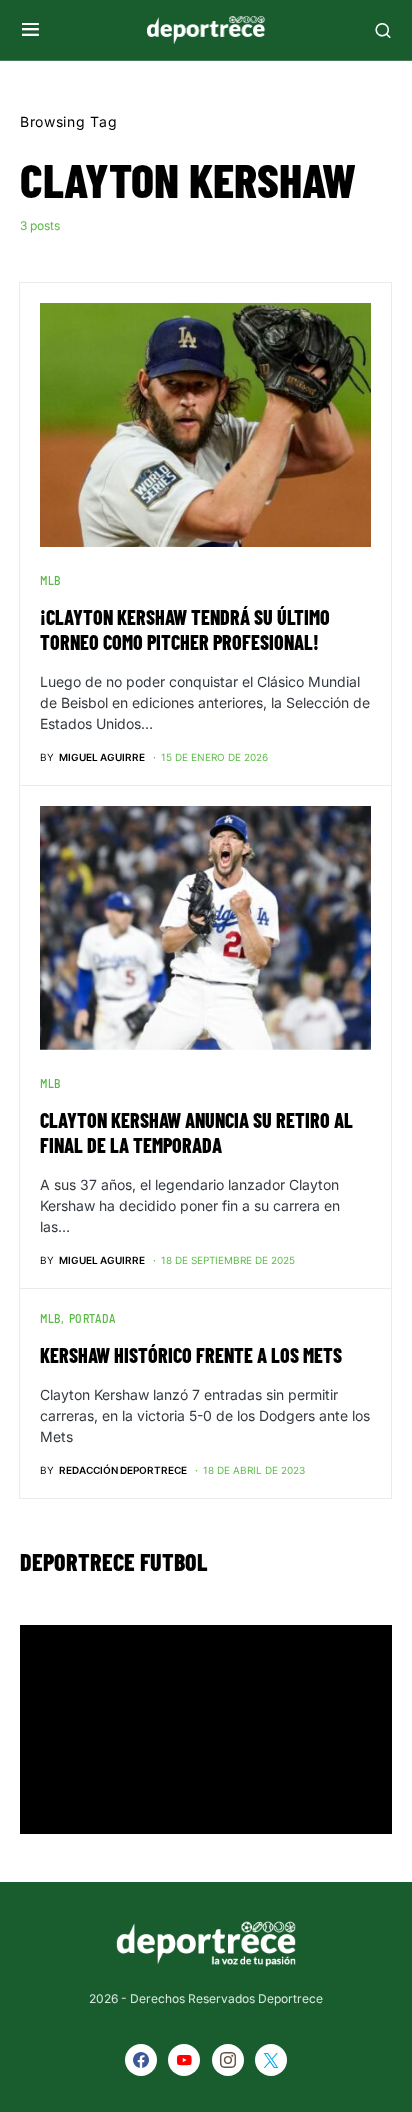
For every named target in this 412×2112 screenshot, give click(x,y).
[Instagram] (228, 2060)
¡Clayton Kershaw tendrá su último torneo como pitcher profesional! (185, 629)
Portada (92, 1318)
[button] (30, 30)
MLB (50, 580)
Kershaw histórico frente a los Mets (191, 1355)
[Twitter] (271, 2060)
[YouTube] (184, 2060)
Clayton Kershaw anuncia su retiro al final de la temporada (196, 1132)
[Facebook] (141, 2060)
